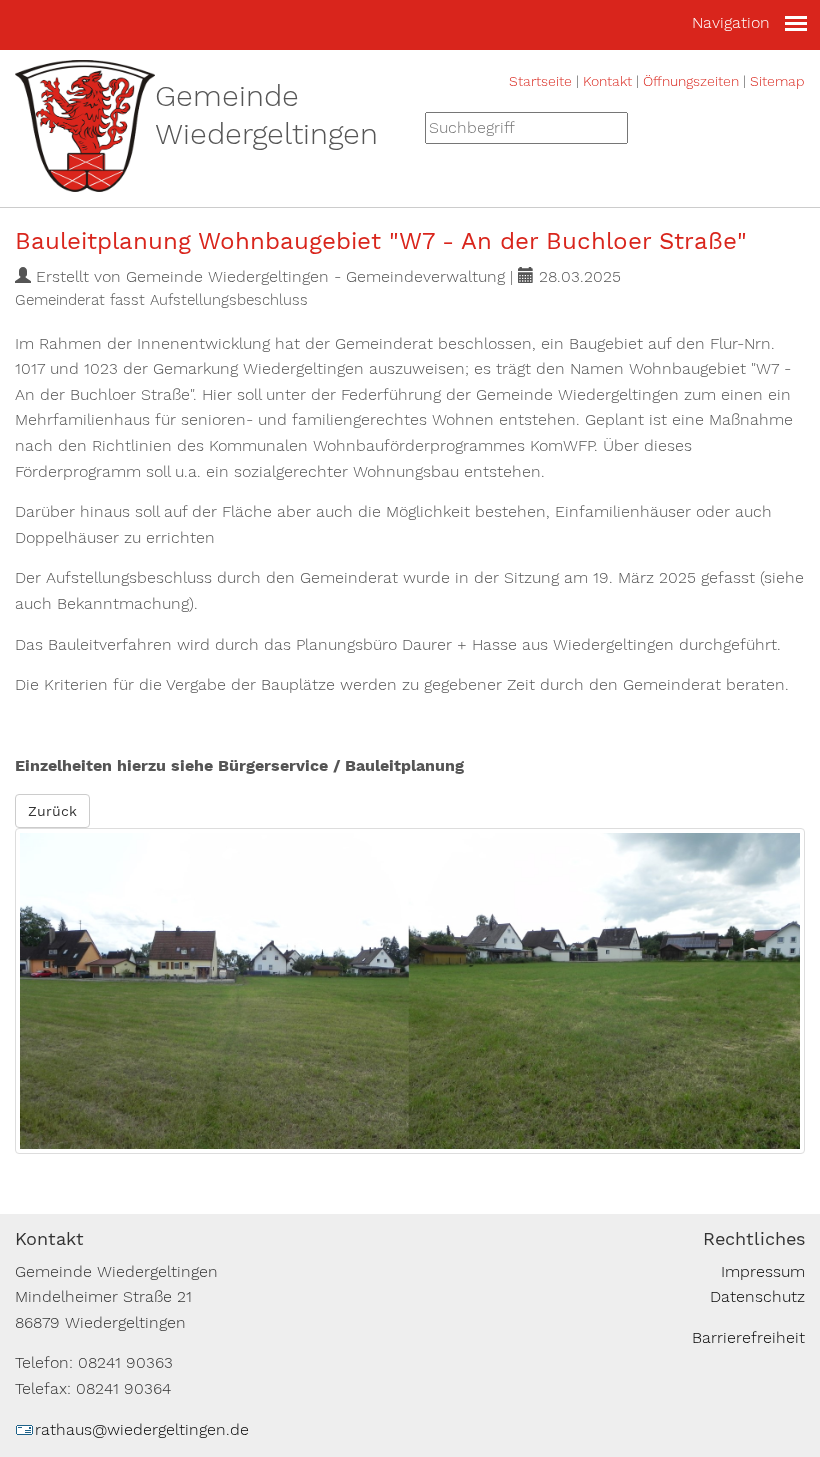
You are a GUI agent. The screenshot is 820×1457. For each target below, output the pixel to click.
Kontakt (607, 81)
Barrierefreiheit (748, 1337)
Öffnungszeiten (691, 81)
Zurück (52, 811)
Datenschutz (757, 1296)
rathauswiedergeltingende (142, 1429)
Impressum (763, 1271)
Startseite (540, 81)
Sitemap (777, 81)
